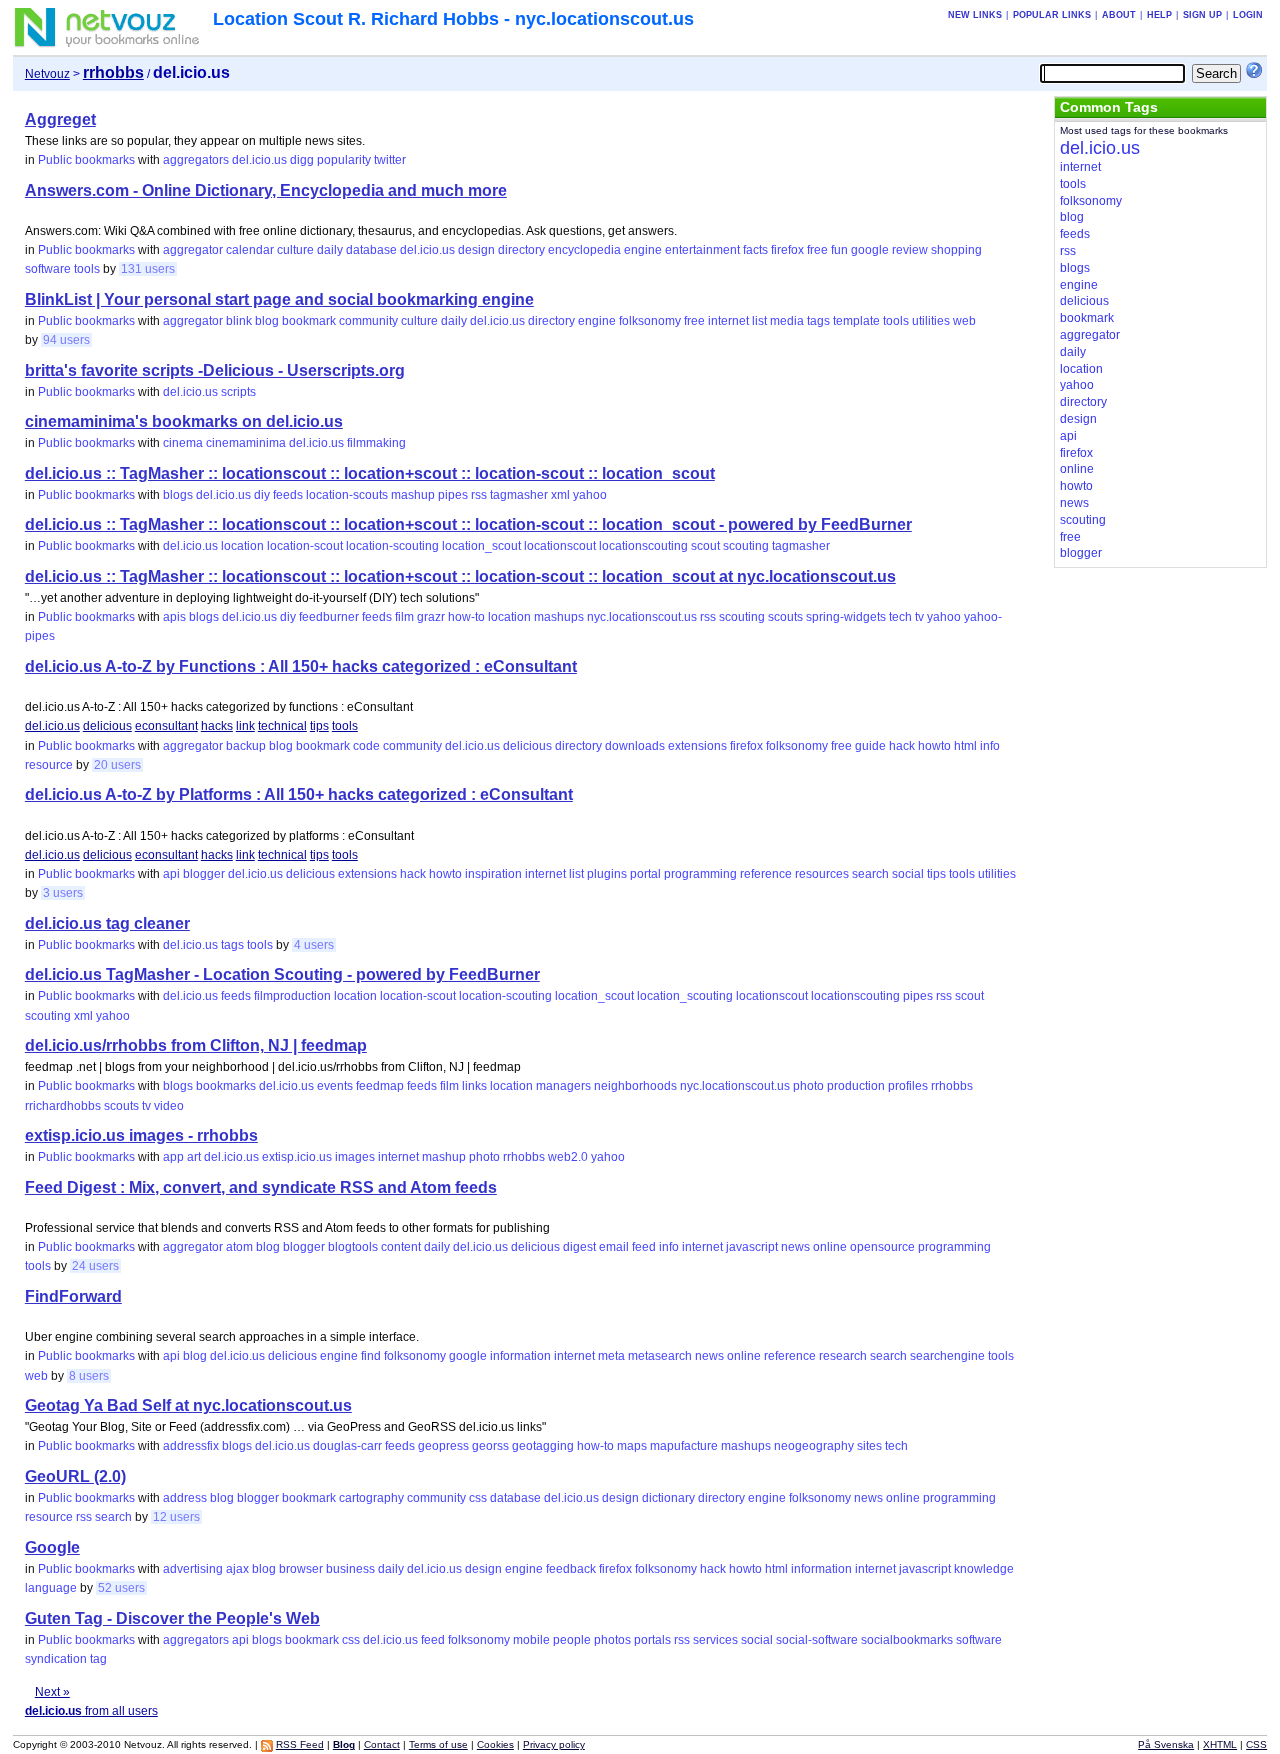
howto (934, 746)
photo (808, 1086)
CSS (1256, 1744)
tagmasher (519, 495)
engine (643, 250)
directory (521, 250)
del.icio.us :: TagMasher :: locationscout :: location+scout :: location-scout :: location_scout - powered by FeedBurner (468, 524)
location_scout (481, 546)
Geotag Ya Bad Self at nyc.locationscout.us (188, 1405)
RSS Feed (300, 1744)
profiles (908, 1086)
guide (870, 746)
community (368, 321)
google (870, 250)
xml (560, 495)
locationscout (560, 546)
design (476, 250)
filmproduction (292, 996)
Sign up (1202, 15)
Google (52, 1547)
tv (919, 617)
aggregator (193, 250)
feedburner (329, 617)
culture (295, 250)
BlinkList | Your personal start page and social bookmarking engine (279, 299)
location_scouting (685, 996)
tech (900, 617)
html (965, 746)
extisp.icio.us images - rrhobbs (141, 1135)
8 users (89, 1376)
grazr (431, 617)
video (169, 1106)
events (335, 1086)
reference (766, 874)
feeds (288, 495)
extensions (697, 746)
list (759, 321)
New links (975, 15)
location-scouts (347, 495)
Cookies (495, 1744)
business (350, 1569)
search (870, 874)
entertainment (702, 250)
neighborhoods (635, 1086)
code (366, 746)
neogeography (814, 1446)
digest (579, 1247)
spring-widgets (846, 617)
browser (301, 1569)
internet (728, 321)
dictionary (668, 1498)
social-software (817, 1640)
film (404, 617)
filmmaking (376, 443)
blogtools (353, 1247)
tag (98, 1659)
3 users (63, 893)
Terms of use (438, 1744)
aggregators (196, 160)
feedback (571, 1569)
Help (1159, 15)
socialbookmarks (907, 1640)
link (245, 726)
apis (174, 617)
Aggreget (60, 119)
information (520, 1356)
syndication (56, 1659)
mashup (413, 495)
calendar (250, 250)
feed (644, 1247)
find (371, 1356)
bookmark (309, 321)
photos (612, 1640)
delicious (107, 726)
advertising (193, 1569)
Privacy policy (554, 1744)
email (614, 1247)
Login (1248, 15)
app (173, 1157)
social (908, 874)
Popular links (1052, 15)
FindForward (73, 1296)
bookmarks (226, 1086)
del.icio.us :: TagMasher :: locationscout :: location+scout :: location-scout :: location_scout (370, 473)
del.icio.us (259, 160)
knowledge (984, 1569)
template (856, 321)
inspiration (493, 874)
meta (611, 1356)
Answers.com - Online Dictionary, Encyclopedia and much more (266, 190)
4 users (314, 945)
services (715, 1640)
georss (490, 1446)
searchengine (947, 1356)
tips (319, 726)
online (830, 1247)
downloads (635, 746)
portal (645, 874)
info (990, 746)
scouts (785, 617)
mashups (559, 617)
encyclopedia (584, 250)
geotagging (543, 1446)
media (787, 321)
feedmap (380, 1086)
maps (632, 1446)
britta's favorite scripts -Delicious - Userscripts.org (215, 370)
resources (822, 874)
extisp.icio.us (297, 1157)
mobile (531, 1640)
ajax (237, 1569)
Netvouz (47, 74)
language (51, 1588)
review (910, 250)
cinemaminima (246, 443)
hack (902, 746)
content (401, 1247)
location (242, 546)
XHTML (1220, 1744)
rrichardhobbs (63, 1106)
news (795, 1247)
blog (267, 321)
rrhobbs (952, 1086)
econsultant (166, 726)
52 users (121, 1588)
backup (246, 746)
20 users (117, 765)
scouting (746, 546)
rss (479, 495)
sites (869, 1446)
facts (755, 250)
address (185, 1498)
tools (87, 269)
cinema (183, 443)
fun (839, 250)
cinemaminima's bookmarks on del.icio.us (184, 421)
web (964, 321)
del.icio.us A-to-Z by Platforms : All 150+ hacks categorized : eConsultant (299, 794)
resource (49, 765)
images (355, 1157)
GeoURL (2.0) (75, 1476)
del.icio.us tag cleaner (107, 923)
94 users (66, 340)
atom (239, 1247)
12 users (176, 1517)
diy (262, 495)
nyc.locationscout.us (642, 617)
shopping (956, 250)
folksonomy (650, 321)
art (194, 1157)
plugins (607, 874)
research (843, 1356)
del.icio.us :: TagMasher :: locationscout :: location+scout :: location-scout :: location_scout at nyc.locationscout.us (460, 576)
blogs (178, 495)
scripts (238, 392)
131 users (148, 269)
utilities (931, 321)
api (171, 874)
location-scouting (392, 546)
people (572, 1640)
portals (652, 1640)
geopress (443, 1446)
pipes (453, 495)
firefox (787, 250)
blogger (204, 874)
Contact (382, 1744)
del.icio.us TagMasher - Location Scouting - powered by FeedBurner (282, 974)
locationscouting (643, 546)
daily (330, 250)
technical (282, 726)
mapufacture (684, 1446)
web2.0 (568, 1157)
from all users (91, 1711)
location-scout (305, 546)
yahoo (590, 495)
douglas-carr (347, 1446)
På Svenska (1166, 1744)
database (371, 250)
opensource (882, 1247)
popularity (344, 160)
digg (302, 160)
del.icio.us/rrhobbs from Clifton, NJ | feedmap (196, 1045)
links (474, 1086)
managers (563, 1086)
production (856, 1086)
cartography (371, 1498)
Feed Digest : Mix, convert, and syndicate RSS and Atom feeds (261, 1187)
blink (239, 321)
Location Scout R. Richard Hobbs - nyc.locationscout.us (453, 19)
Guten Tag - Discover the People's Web (172, 1618)
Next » (52, 1692)
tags (818, 321)
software (48, 269)
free (817, 250)
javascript (752, 1247)
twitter (390, 160)
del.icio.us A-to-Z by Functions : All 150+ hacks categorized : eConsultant (301, 666)
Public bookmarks (86, 160)
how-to (466, 617)
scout (705, 546)
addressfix (191, 1446)
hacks (217, 726)
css (478, 1498)
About (1119, 15)
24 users (95, 1266)
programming (700, 874)
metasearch (660, 1356)
